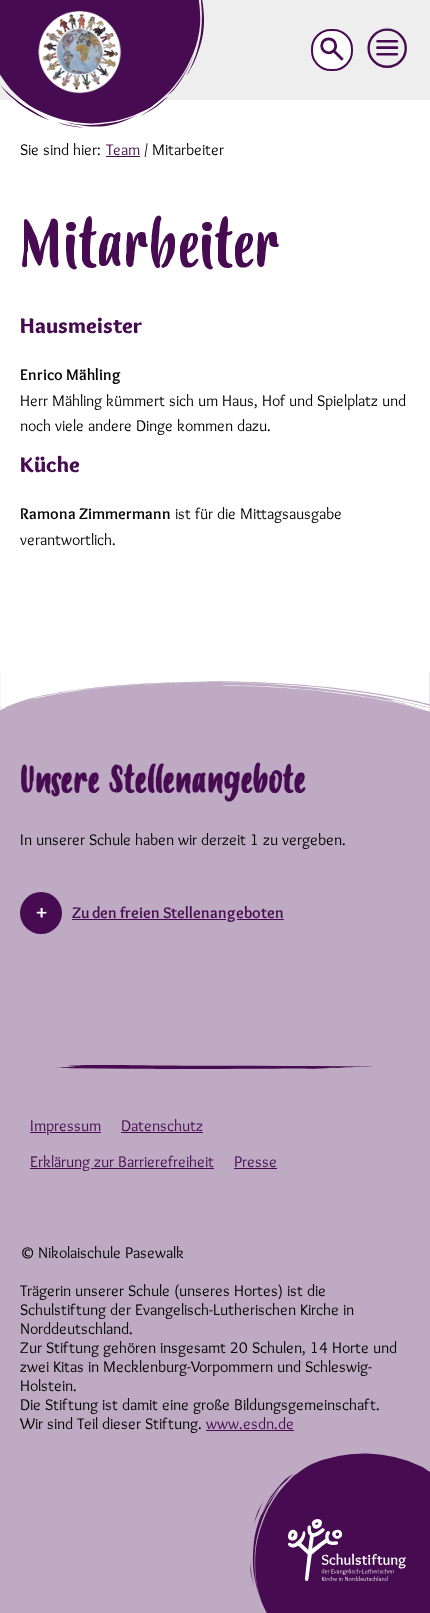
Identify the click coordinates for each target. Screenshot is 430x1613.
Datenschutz (162, 1125)
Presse (255, 1161)
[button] (388, 49)
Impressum (65, 1125)
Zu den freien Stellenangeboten (178, 912)
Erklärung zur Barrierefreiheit (122, 1161)
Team (123, 149)
